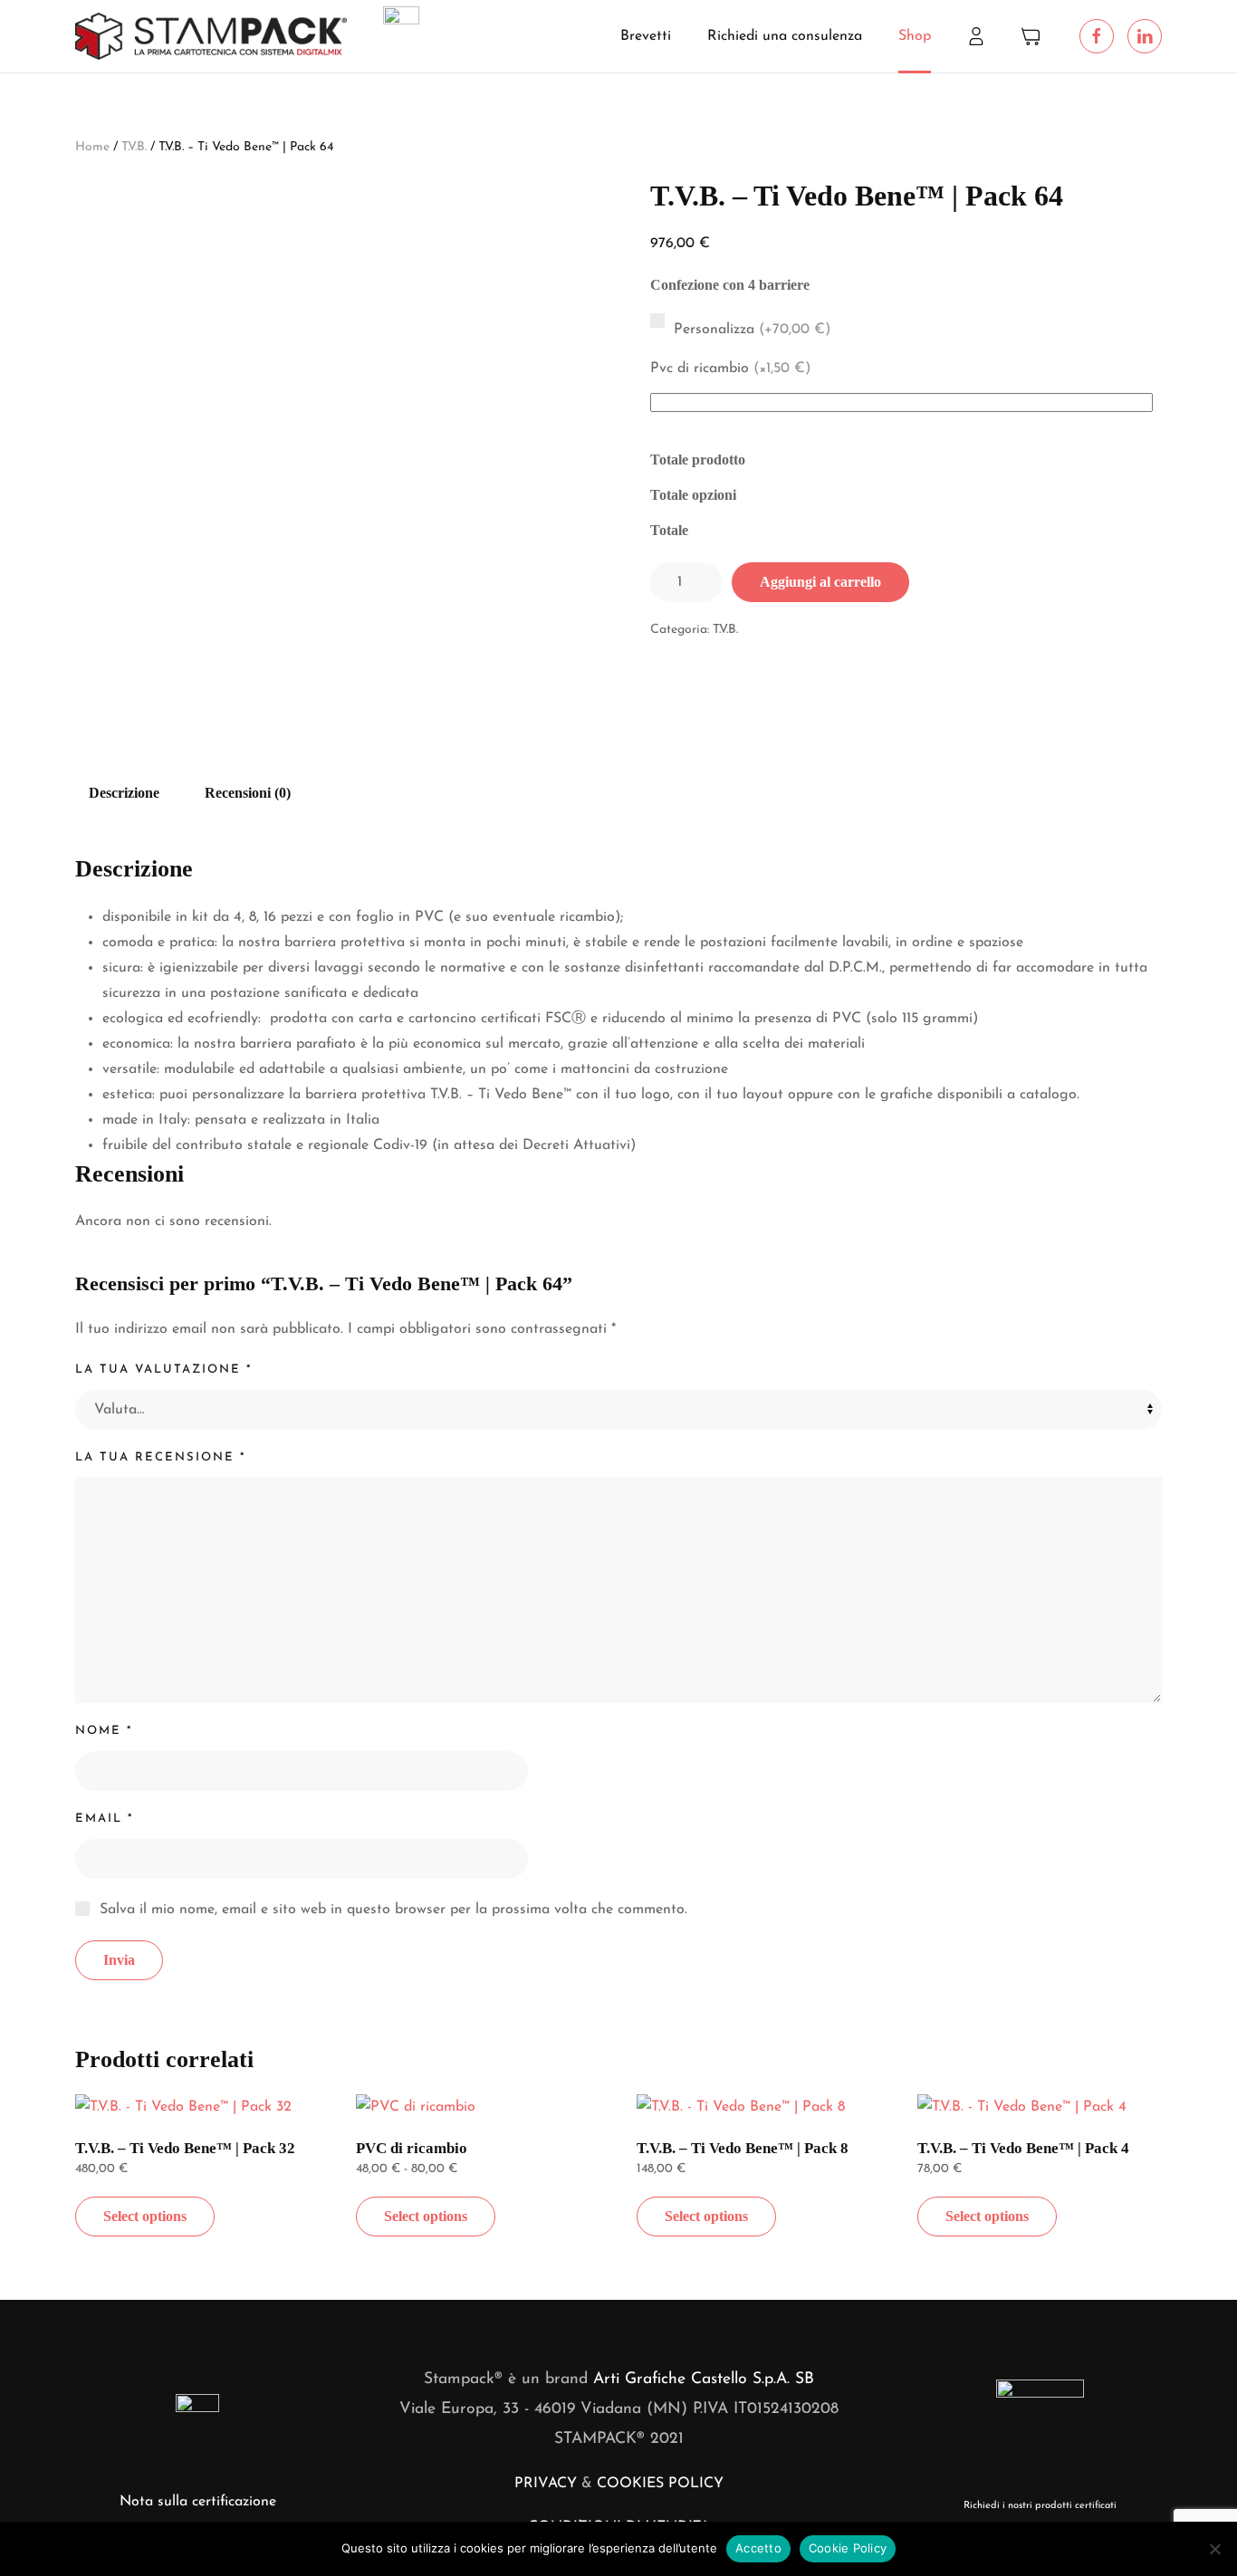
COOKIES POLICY (660, 2484)
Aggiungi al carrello (820, 582)
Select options (145, 2216)
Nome (104, 1731)
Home (92, 147)
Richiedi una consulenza (785, 36)
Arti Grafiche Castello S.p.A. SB (704, 2379)
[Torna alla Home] (211, 36)
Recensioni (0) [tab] (248, 793)
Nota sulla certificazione (198, 2502)
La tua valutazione (163, 1369)
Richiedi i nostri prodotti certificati (1040, 2506)
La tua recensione (160, 1457)
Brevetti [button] (646, 36)
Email (104, 1819)
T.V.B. (134, 147)
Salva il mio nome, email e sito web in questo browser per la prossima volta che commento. (393, 1910)
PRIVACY (546, 2484)
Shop (915, 36)
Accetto (758, 2548)
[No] (1214, 2549)
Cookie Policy (848, 2548)
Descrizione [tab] (124, 793)
